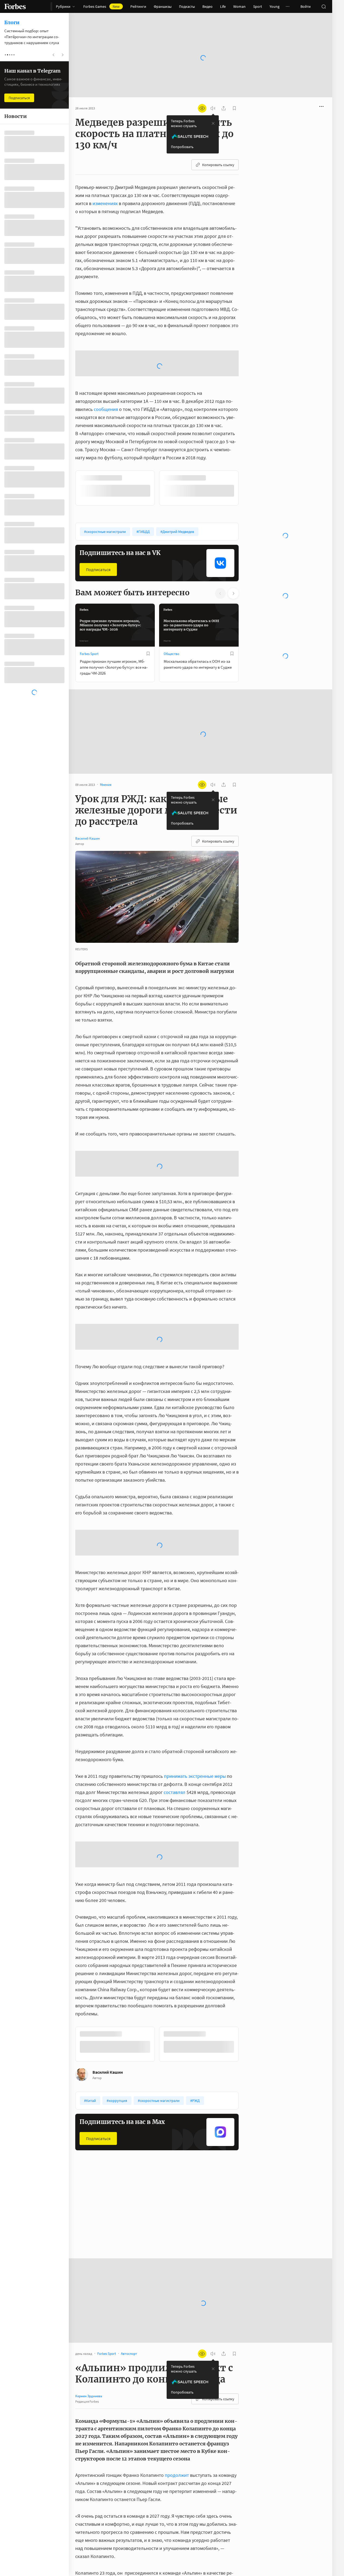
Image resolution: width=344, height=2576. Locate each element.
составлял (175, 1732)
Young (275, 6)
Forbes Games (101, 6)
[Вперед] (247, 428)
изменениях (105, 186)
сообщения (106, 349)
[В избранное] (148, 593)
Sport (258, 6)
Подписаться (98, 509)
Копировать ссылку (218, 148)
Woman (239, 6)
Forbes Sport (89, 594)
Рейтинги (138, 6)
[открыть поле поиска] (324, 6)
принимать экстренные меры (195, 1716)
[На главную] (15, 6)
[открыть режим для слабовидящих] (202, 91)
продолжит (177, 2415)
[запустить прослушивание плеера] (213, 91)
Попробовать (182, 130)
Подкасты (187, 6)
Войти (306, 6)
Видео (207, 6)
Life (223, 6)
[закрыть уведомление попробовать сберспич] (213, 106)
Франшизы (163, 6)
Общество (171, 594)
